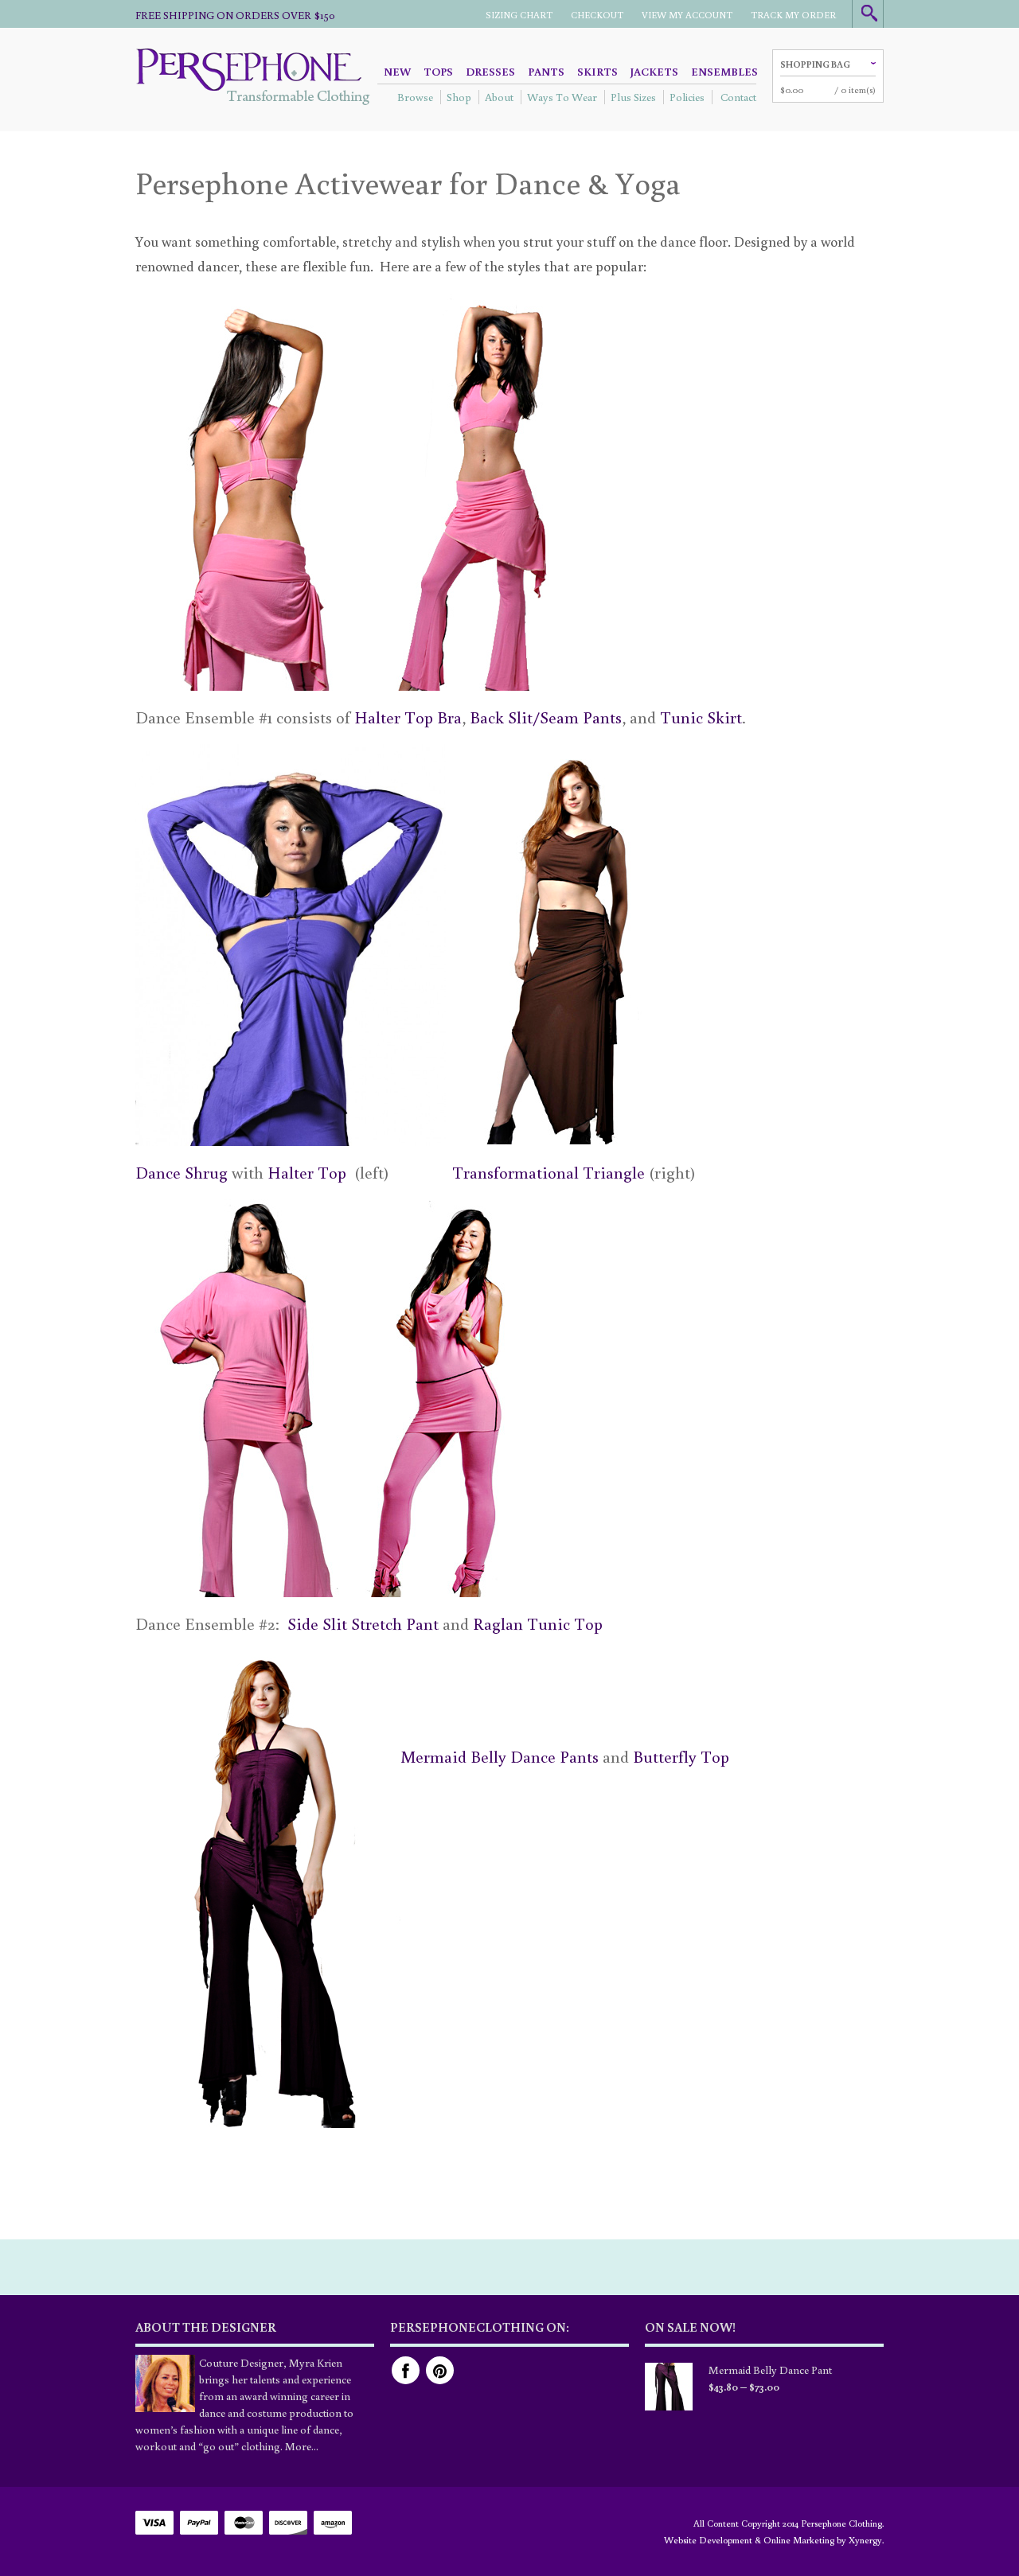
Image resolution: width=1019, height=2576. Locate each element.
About (499, 97)
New (397, 72)
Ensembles (724, 72)
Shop (459, 97)
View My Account (687, 15)
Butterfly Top (681, 1756)
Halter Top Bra (408, 717)
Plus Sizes (633, 97)
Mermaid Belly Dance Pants (500, 1756)
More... (302, 2446)
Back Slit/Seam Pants (546, 717)
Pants (546, 72)
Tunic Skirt (701, 717)
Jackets (654, 72)
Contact (738, 97)
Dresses (490, 72)
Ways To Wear (562, 97)
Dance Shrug (182, 1172)
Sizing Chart (519, 15)
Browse (415, 97)
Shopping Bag (815, 64)
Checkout (597, 15)
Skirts (597, 72)
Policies (687, 97)
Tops (438, 72)
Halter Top (307, 1172)
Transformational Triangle (549, 1172)
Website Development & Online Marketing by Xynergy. (774, 2540)
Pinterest (440, 2370)
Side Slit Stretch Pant (363, 1623)
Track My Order (793, 15)
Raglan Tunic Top (538, 1623)
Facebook (406, 2370)
